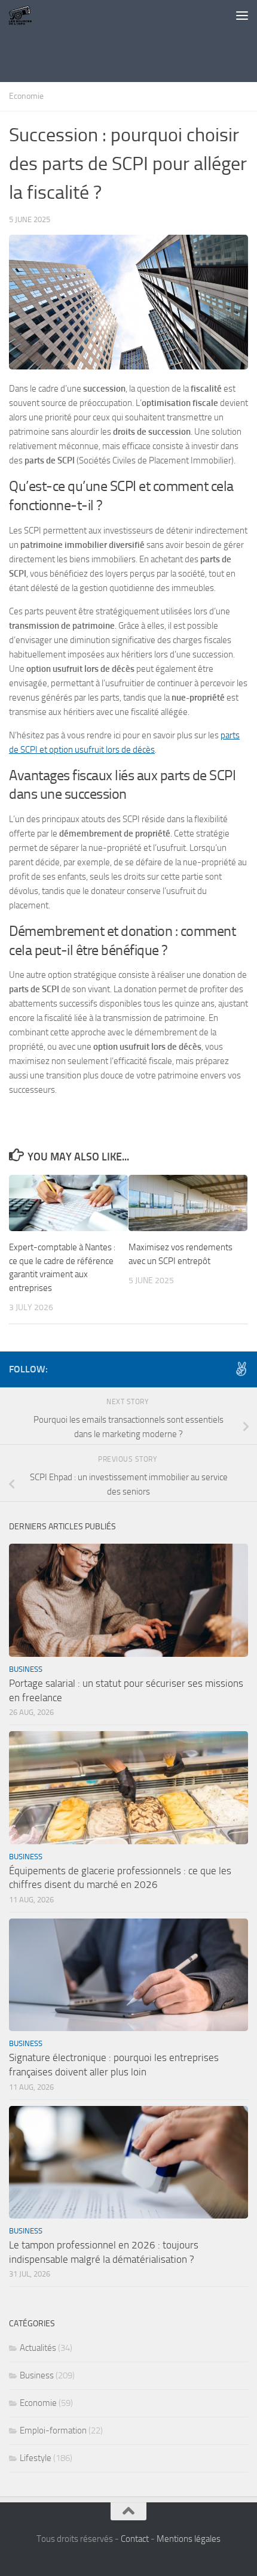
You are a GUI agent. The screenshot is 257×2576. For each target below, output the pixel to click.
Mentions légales (189, 2539)
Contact (135, 2539)
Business (26, 1669)
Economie (26, 96)
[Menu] (242, 15)
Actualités (38, 2348)
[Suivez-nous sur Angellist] (241, 1369)
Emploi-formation (53, 2430)
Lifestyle (36, 2458)
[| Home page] (25, 15)
